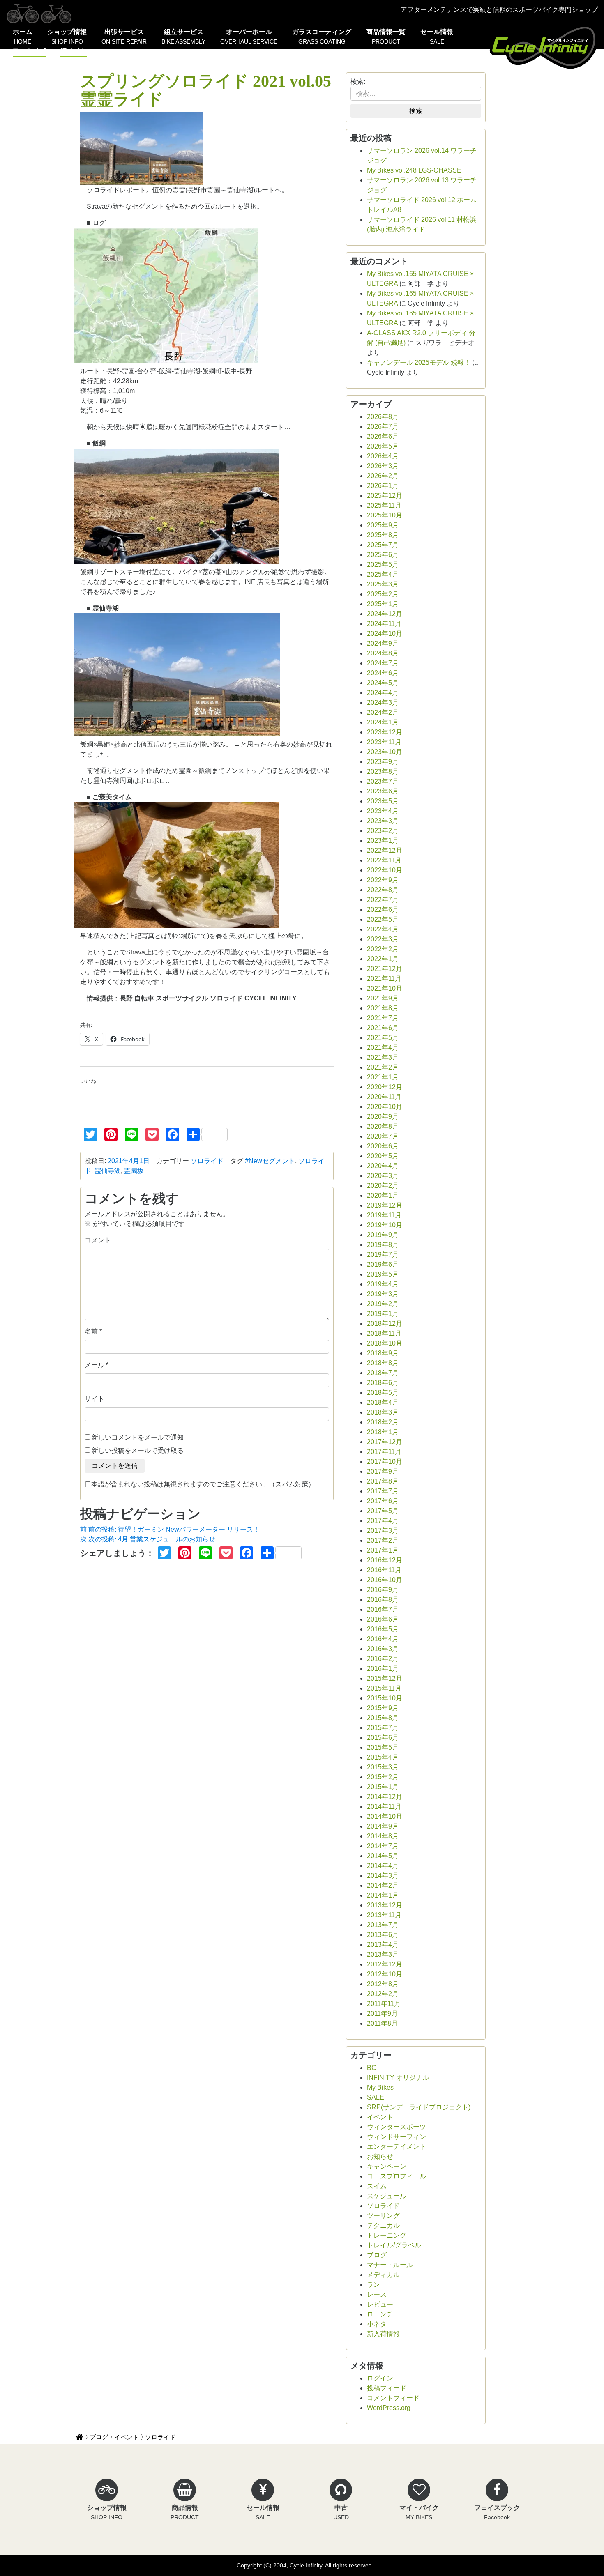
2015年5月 (383, 1747)
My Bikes (380, 2087)
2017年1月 (383, 1550)
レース (377, 2294)
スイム (377, 2186)
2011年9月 (382, 2014)
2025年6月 (383, 555)
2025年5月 (383, 565)
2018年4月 (383, 1402)
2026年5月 (383, 446)
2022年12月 (385, 850)
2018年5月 (383, 1393)
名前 (91, 1331)
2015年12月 (385, 1678)
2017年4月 (383, 1521)
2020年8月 (383, 1126)
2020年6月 (383, 1146)
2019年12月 (385, 1205)
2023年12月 (385, 732)
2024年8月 (383, 653)
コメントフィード (393, 2398)
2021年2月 (383, 1067)
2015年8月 (383, 1718)
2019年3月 (383, 1294)
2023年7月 (383, 781)
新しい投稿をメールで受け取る (138, 1450)
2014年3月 (383, 1876)
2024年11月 (384, 624)
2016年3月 (383, 1649)
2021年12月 (385, 969)
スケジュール (387, 2196)
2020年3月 (383, 1176)
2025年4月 (383, 574)
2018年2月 (383, 1422)
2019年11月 (384, 1215)
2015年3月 (383, 1767)
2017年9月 (383, 1471)
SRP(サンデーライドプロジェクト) (419, 2107)
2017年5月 (383, 1511)
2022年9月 (383, 880)
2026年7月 (383, 427)
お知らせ (380, 2156)
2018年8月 (383, 1363)
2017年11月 (384, 1452)
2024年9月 (383, 643)
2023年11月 (384, 742)
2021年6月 (383, 1028)
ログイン (380, 2378)
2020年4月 (383, 1166)
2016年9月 (383, 1590)
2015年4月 (383, 1757)
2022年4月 (383, 929)
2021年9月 (383, 998)
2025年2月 (383, 594)
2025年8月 (383, 535)
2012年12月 (385, 1964)
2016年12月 (385, 1560)
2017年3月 (383, 1531)
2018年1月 (383, 1432)
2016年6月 (383, 1619)
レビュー (380, 2304)
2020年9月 (383, 1117)
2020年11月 (384, 1097)
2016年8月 (383, 1600)
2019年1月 (383, 1314)
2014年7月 (383, 1846)
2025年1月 (383, 604)
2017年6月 (383, 1501)
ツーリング (383, 2216)
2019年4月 (383, 1284)
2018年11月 (384, 1333)
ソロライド (207, 1161)
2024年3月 (383, 703)
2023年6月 (383, 791)
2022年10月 (385, 870)
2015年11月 (384, 1688)
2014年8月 (383, 1836)
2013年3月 (383, 1954)
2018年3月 (383, 1412)
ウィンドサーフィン (397, 2137)
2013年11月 (384, 1915)
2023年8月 (383, 772)
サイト (95, 1399)
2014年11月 (384, 1807)
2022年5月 (383, 919)
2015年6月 (383, 1738)
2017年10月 (385, 1462)
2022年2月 (383, 949)
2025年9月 (383, 525)
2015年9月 (383, 1708)
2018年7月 (383, 1373)
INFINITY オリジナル (398, 2078)
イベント (380, 2117)
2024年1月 (383, 722)
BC (372, 2068)
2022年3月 (383, 939)
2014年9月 (383, 1826)
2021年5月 (383, 1038)
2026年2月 (383, 476)
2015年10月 (385, 1698)
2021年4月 (383, 1048)
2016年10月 (385, 1580)
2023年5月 (383, 801)
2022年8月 (383, 890)
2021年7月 (383, 1018)
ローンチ (380, 2314)
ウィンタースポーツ (397, 2127)
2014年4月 (383, 1866)
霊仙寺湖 (108, 1171)
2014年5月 (383, 1856)
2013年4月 (383, 1945)
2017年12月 (385, 1442)
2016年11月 (384, 1570)
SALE (376, 2097)
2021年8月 (383, 1008)
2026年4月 (383, 456)
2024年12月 (385, 614)
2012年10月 (385, 1974)
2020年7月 (383, 1136)
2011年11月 (384, 2004)
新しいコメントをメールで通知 (138, 1437)
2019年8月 (383, 1245)
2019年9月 (383, 1235)
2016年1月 (383, 1669)
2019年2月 (383, 1304)
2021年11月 (384, 979)
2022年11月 (384, 860)
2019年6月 (383, 1264)
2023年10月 (385, 752)
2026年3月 (383, 466)
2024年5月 (383, 683)
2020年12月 (385, 1087)
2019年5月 (383, 1274)
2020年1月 (383, 1195)
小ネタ (377, 2324)
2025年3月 (383, 584)
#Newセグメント (270, 1161)
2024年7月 (383, 663)
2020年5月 (383, 1156)
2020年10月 (385, 1107)
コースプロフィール (397, 2176)
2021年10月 (385, 988)
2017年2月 (383, 1540)
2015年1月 (383, 1787)
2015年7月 (383, 1728)
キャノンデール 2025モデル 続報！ (419, 362)
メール (95, 1365)
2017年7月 (383, 1491)
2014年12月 (385, 1797)
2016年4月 (383, 1639)
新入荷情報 (383, 2334)
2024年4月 (383, 693)
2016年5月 (383, 1629)
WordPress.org (389, 2408)
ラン (373, 2285)
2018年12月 (385, 1324)
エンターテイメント (397, 2147)
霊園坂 (134, 1171)
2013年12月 (385, 1905)
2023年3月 (383, 821)
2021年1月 (383, 1077)
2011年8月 (382, 2023)
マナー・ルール (390, 2265)
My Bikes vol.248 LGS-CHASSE (414, 170)
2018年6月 (383, 1383)
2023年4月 (383, 811)
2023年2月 (383, 831)
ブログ (377, 2255)
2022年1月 (383, 959)
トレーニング (387, 2235)
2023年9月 (383, 762)
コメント (98, 1240)
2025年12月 (385, 496)
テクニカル (383, 2225)
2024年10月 (385, 634)
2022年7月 (383, 900)
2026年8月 (383, 417)
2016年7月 (383, 1609)
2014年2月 (383, 1885)
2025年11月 (384, 505)
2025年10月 (385, 515)
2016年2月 (383, 1659)
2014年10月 (385, 1816)
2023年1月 (383, 841)
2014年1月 (383, 1895)
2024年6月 (383, 673)
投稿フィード (387, 2388)
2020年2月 (383, 1186)
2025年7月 (383, 545)
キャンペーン (387, 2166)
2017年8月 (383, 1481)
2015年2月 (383, 1777)
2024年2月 (383, 712)
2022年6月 (383, 910)
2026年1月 (383, 486)
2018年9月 (383, 1353)
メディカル (383, 2275)
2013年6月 (383, 1935)
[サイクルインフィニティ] (544, 46)
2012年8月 (383, 1984)
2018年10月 (385, 1343)
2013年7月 (383, 1925)
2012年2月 (383, 1994)
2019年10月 (385, 1225)
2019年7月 (383, 1255)
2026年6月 (383, 436)
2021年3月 (383, 1057)
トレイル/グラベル (394, 2245)
